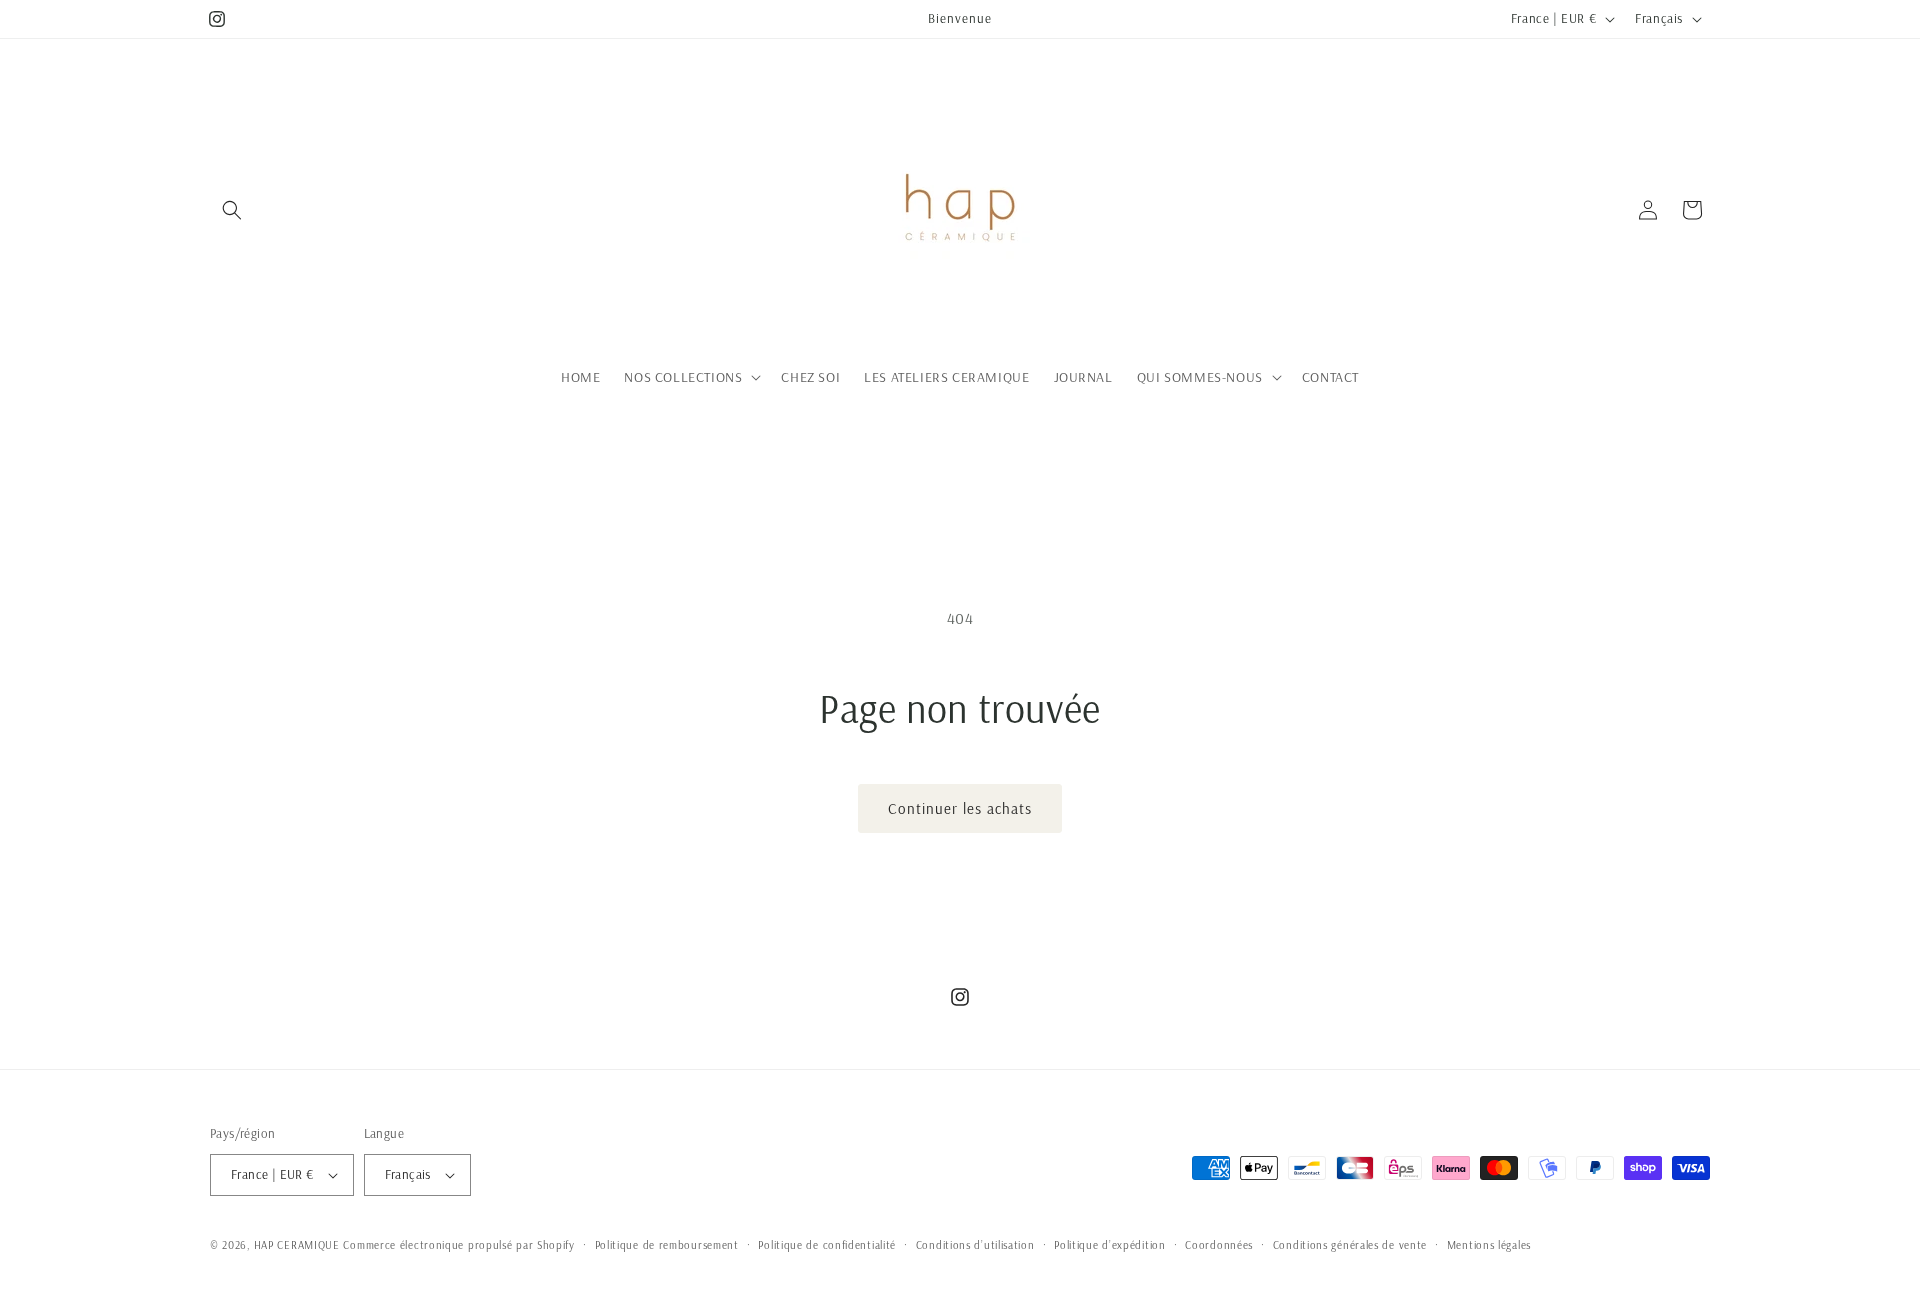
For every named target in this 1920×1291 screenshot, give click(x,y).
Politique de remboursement (667, 1245)
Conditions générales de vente (1350, 1245)
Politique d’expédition (1109, 1245)
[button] (232, 210)
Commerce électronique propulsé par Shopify (458, 1245)
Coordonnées (1219, 1245)
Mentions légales (1489, 1245)
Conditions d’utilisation (975, 1245)
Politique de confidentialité (827, 1245)
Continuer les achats (960, 808)
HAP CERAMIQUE (297, 1245)
